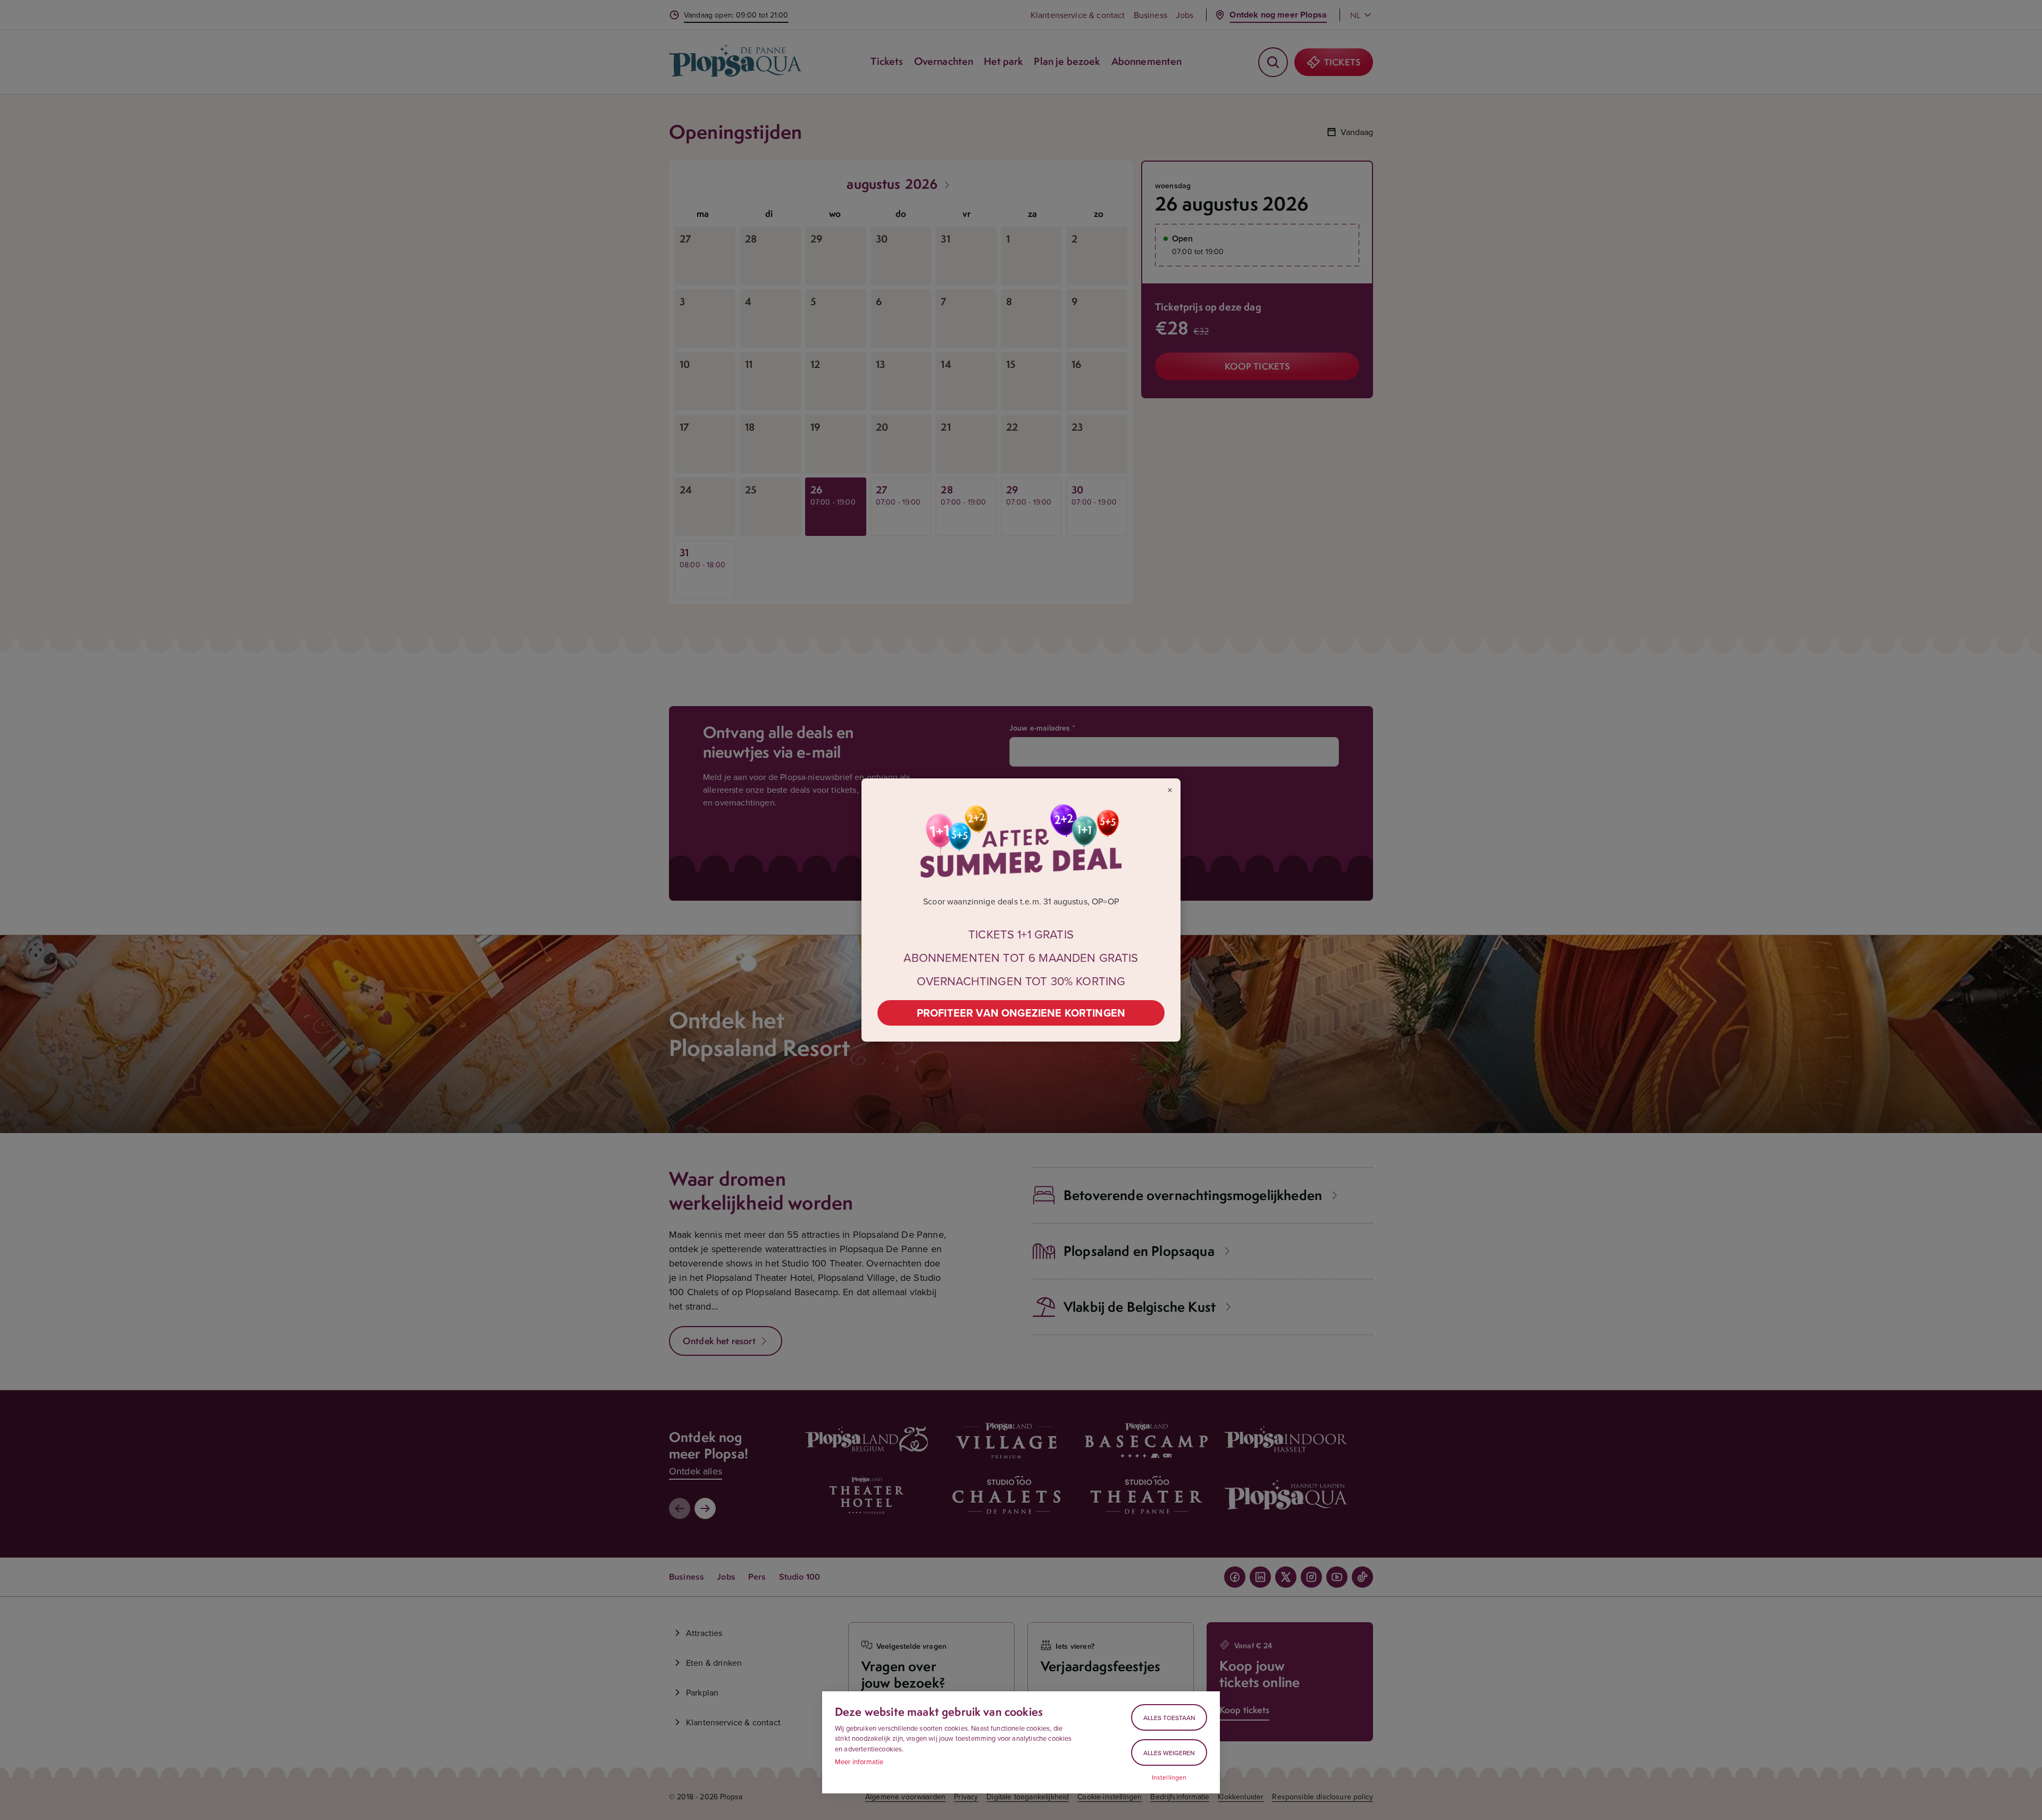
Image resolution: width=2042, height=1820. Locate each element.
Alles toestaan (1169, 1718)
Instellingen (1169, 1777)
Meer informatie (859, 1762)
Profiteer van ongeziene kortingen (1021, 1013)
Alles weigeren (1169, 1753)
